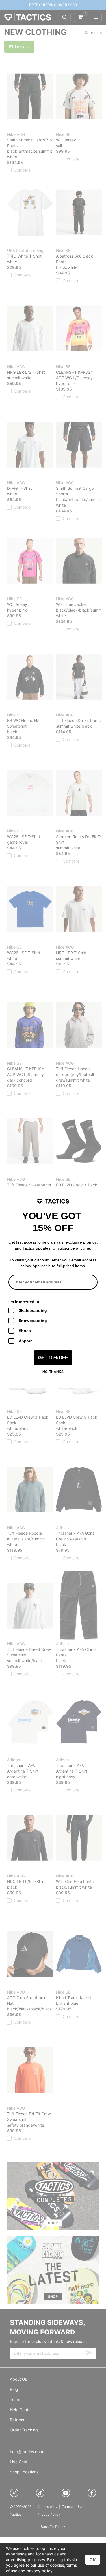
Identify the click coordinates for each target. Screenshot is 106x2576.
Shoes (25, 1331)
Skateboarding (33, 1310)
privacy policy (40, 2571)
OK (93, 2560)
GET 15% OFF (53, 1358)
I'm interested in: (25, 1302)
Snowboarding (33, 1321)
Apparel (26, 1341)
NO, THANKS (53, 1372)
